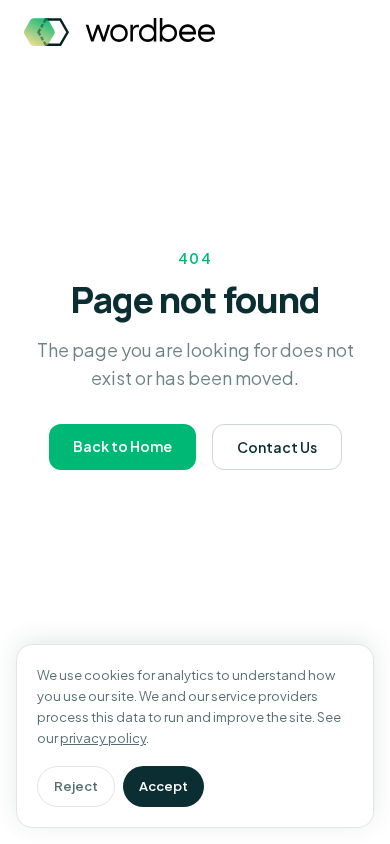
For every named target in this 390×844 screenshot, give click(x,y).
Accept (163, 786)
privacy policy (103, 738)
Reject (76, 786)
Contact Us (277, 447)
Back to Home (122, 446)
